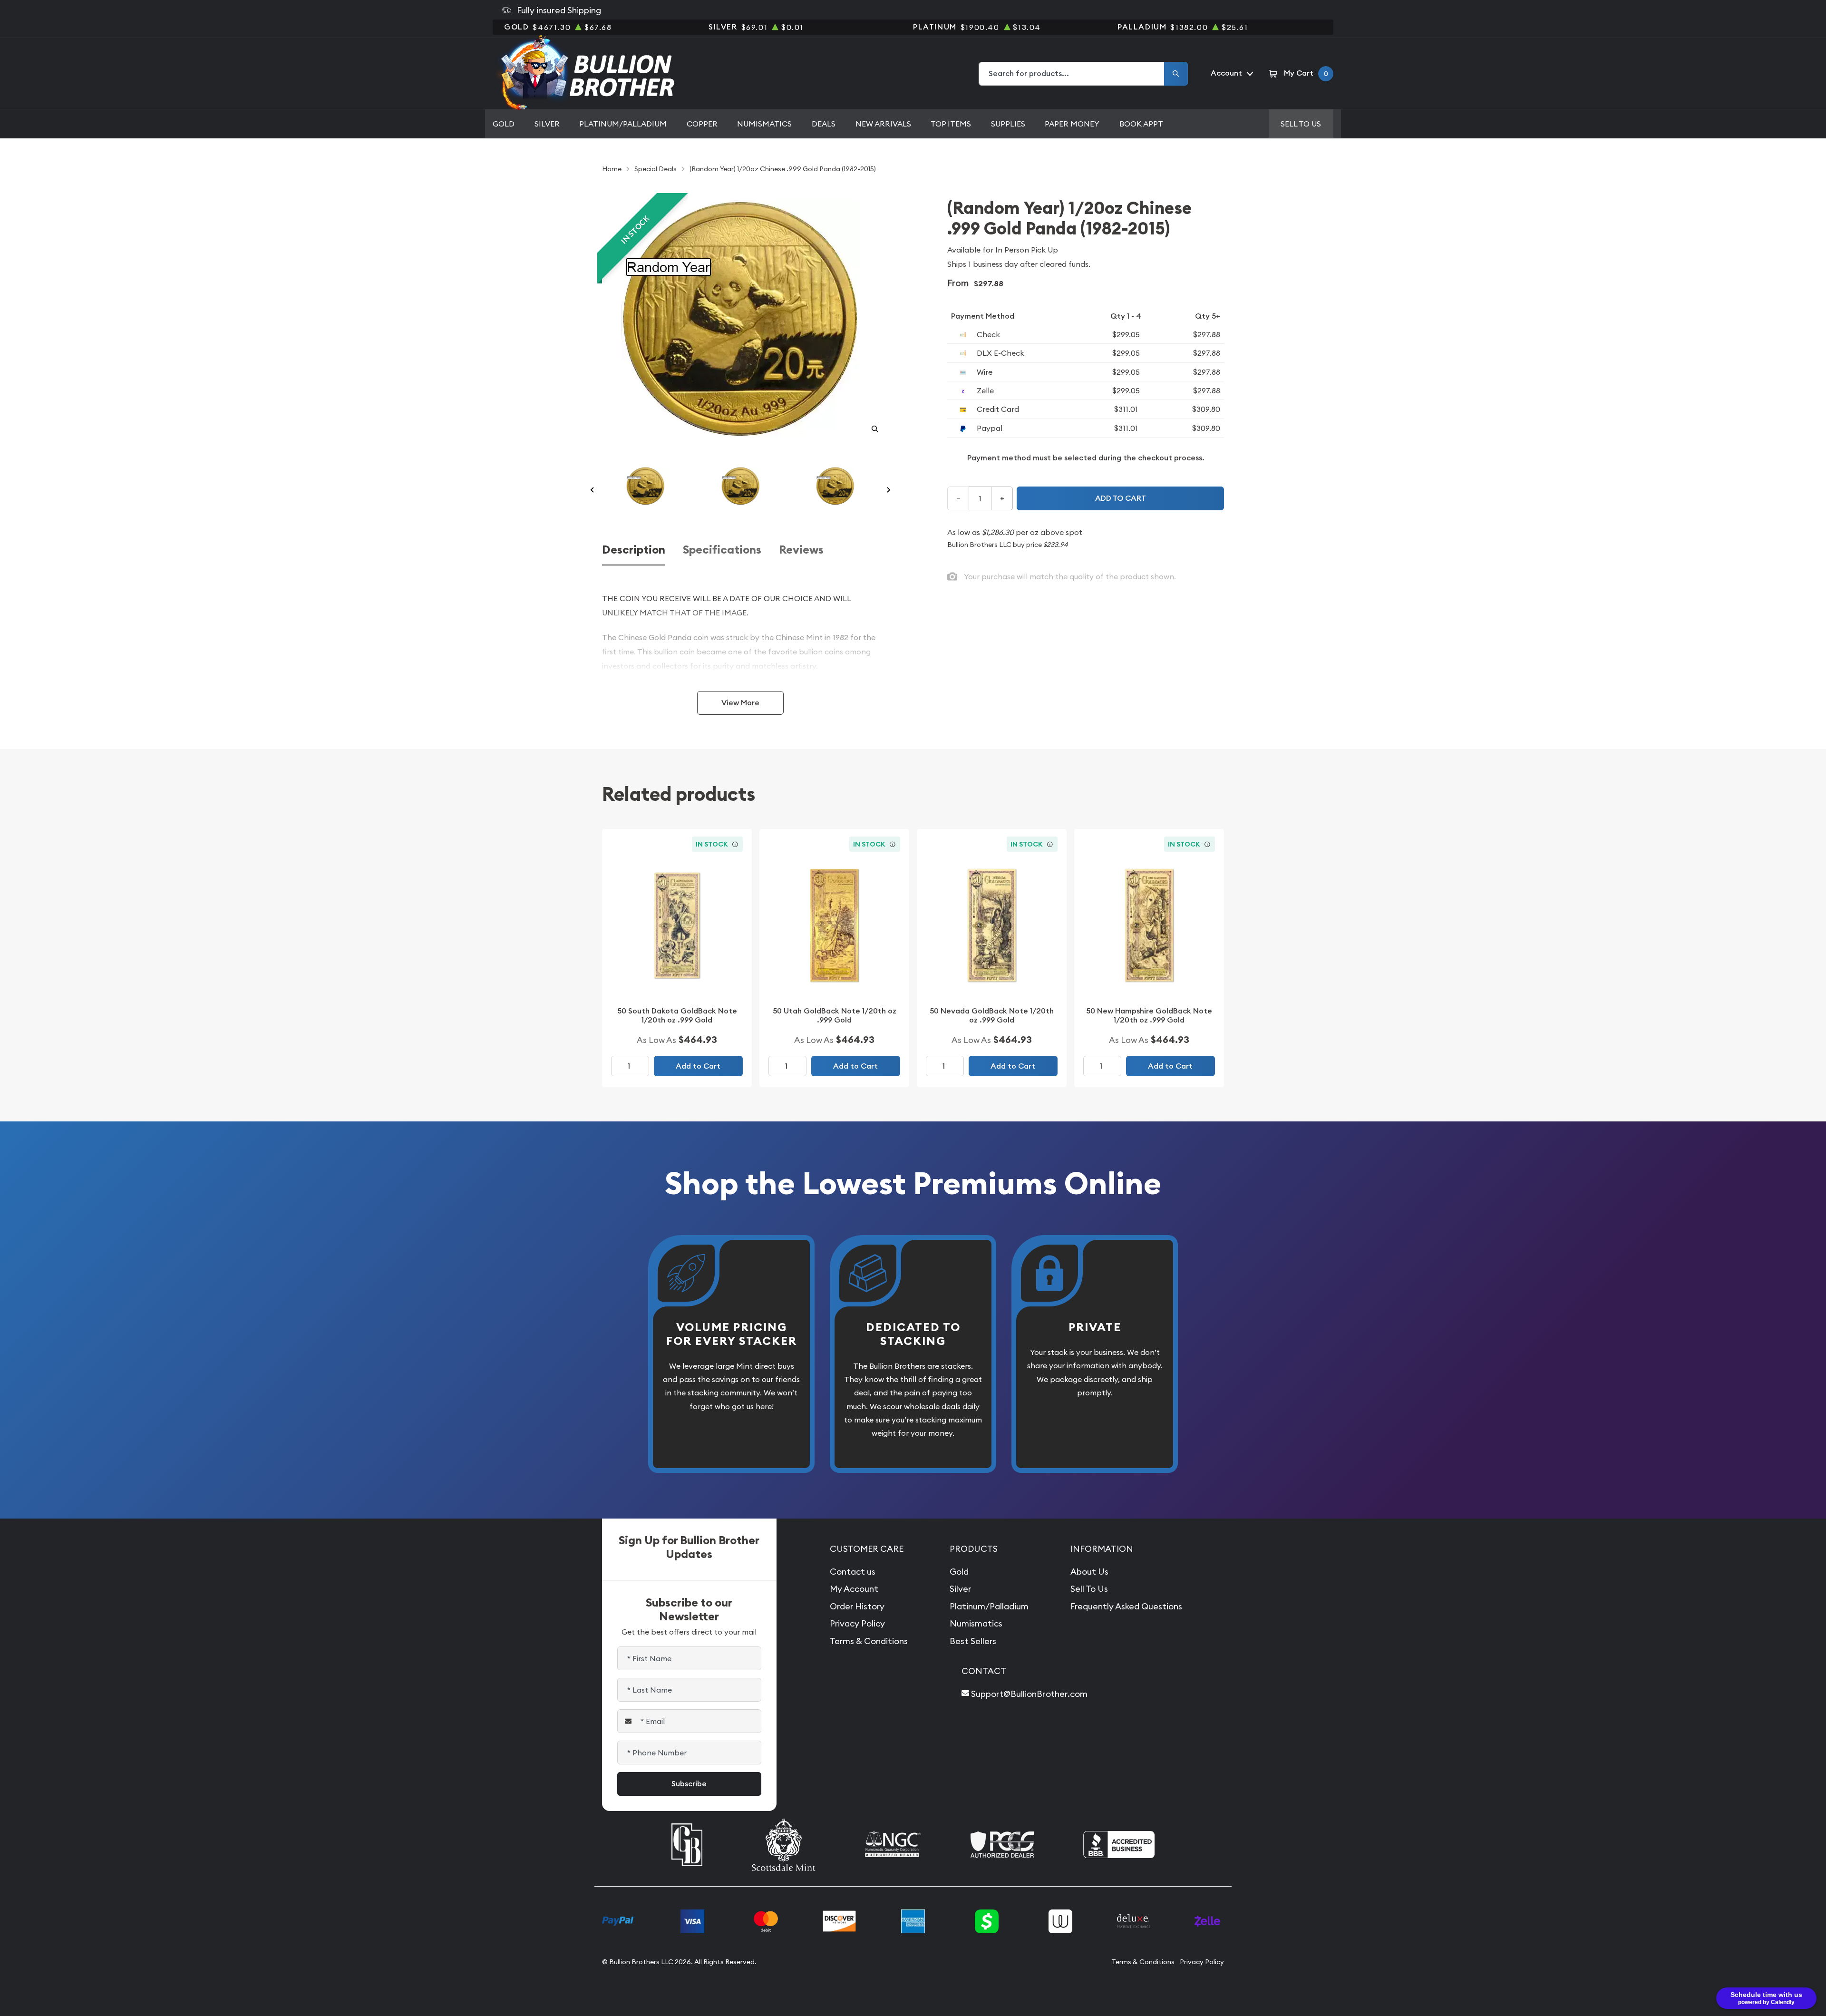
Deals (824, 124)
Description (634, 550)
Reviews (801, 550)
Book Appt (1141, 124)
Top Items (951, 124)
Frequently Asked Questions (1126, 1606)
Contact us (853, 1572)
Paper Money (1072, 124)
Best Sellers (973, 1641)
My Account (854, 1589)
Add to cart (1121, 498)
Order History (857, 1606)
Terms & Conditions (869, 1641)
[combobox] (1072, 74)
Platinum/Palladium (623, 124)
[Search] (1176, 74)
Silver (547, 124)
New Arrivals (883, 124)
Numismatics (764, 124)
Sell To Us (1089, 1589)
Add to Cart (698, 1066)
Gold (504, 124)
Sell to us (1301, 124)
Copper (702, 124)
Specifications (722, 550)
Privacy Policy (857, 1623)
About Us (1089, 1572)
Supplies (1008, 124)
